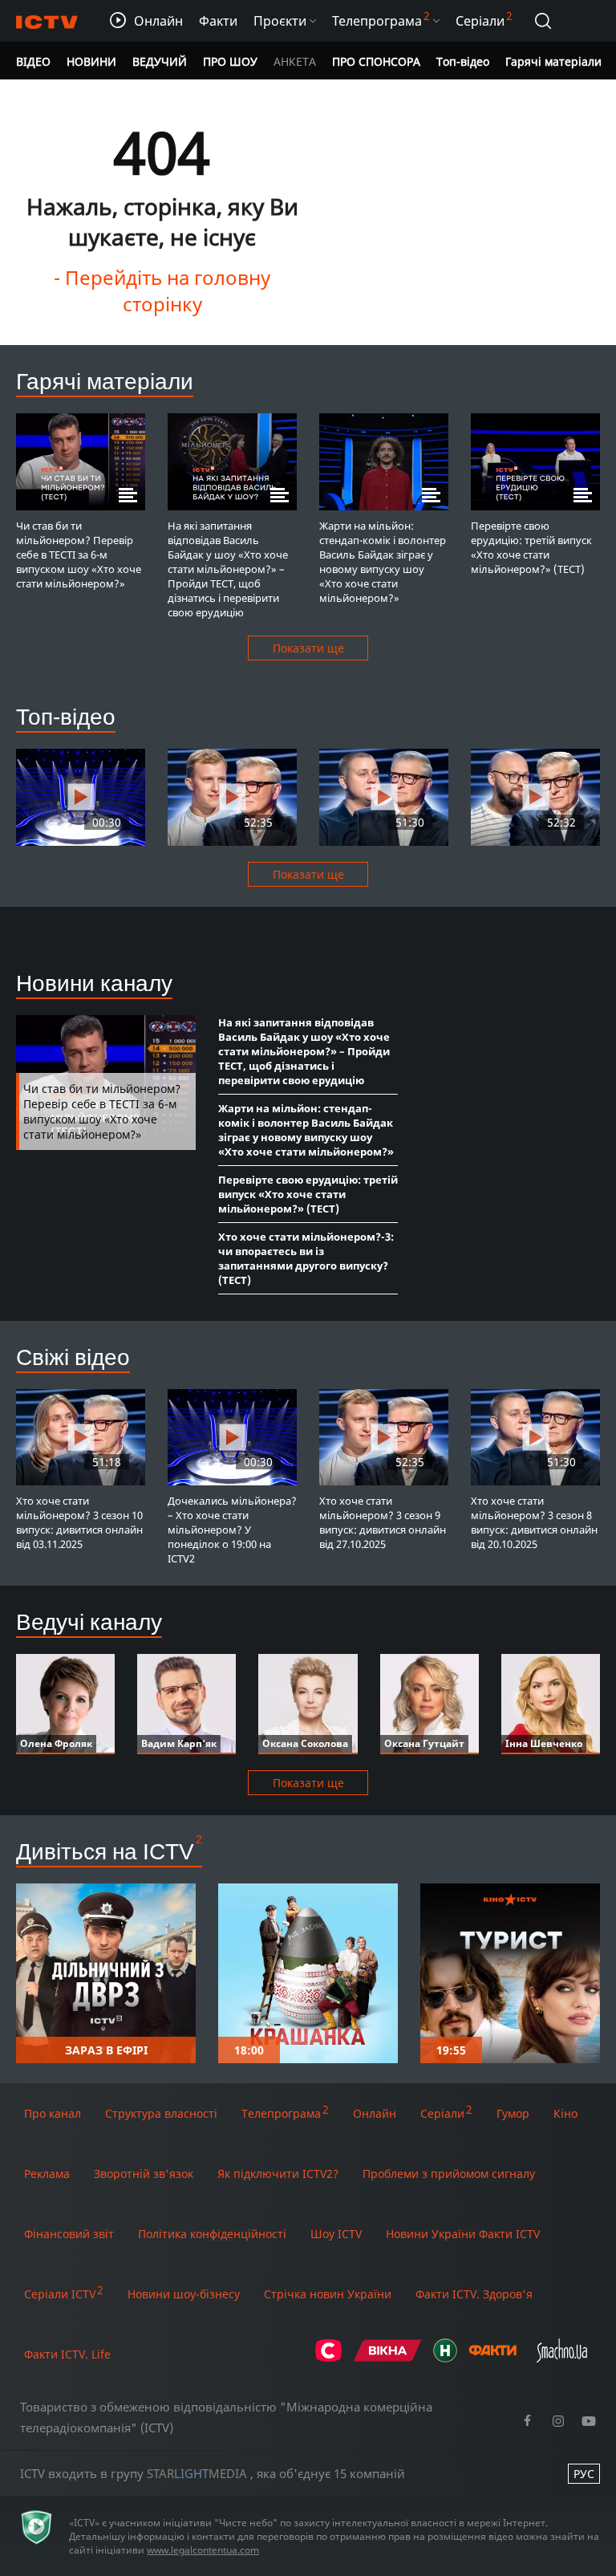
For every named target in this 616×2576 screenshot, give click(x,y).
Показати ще (308, 648)
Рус (584, 2474)
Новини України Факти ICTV (463, 2234)
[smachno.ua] (562, 2358)
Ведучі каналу (89, 1621)
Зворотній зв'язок (144, 2174)
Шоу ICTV (336, 2234)
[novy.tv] (445, 2358)
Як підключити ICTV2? (278, 2174)
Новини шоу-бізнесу (184, 2294)
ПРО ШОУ (230, 61)
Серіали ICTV (60, 2294)
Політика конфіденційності (212, 2234)
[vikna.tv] (388, 2358)
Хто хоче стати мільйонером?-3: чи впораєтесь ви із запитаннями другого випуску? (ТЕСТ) (306, 1258)
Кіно (565, 2113)
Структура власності (161, 2113)
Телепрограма (281, 2113)
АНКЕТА (295, 61)
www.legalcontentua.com (203, 2550)
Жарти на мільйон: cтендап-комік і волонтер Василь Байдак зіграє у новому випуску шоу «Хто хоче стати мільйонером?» (306, 1130)
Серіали (442, 2113)
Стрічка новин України (328, 2294)
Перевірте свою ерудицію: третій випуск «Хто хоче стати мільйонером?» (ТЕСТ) (308, 1194)
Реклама (47, 2174)
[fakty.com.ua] (492, 2358)
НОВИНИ (91, 61)
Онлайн (375, 2113)
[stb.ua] (328, 2358)
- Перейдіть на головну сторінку (162, 291)
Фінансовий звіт (69, 2234)
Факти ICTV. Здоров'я (474, 2294)
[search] (543, 21)
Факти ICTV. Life (67, 2354)
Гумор (513, 2113)
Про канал (53, 2113)
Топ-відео (463, 61)
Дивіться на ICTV (105, 1851)
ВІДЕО (33, 61)
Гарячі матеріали (553, 61)
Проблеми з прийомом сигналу (449, 2174)
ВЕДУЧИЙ (160, 61)
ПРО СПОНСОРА (376, 61)
